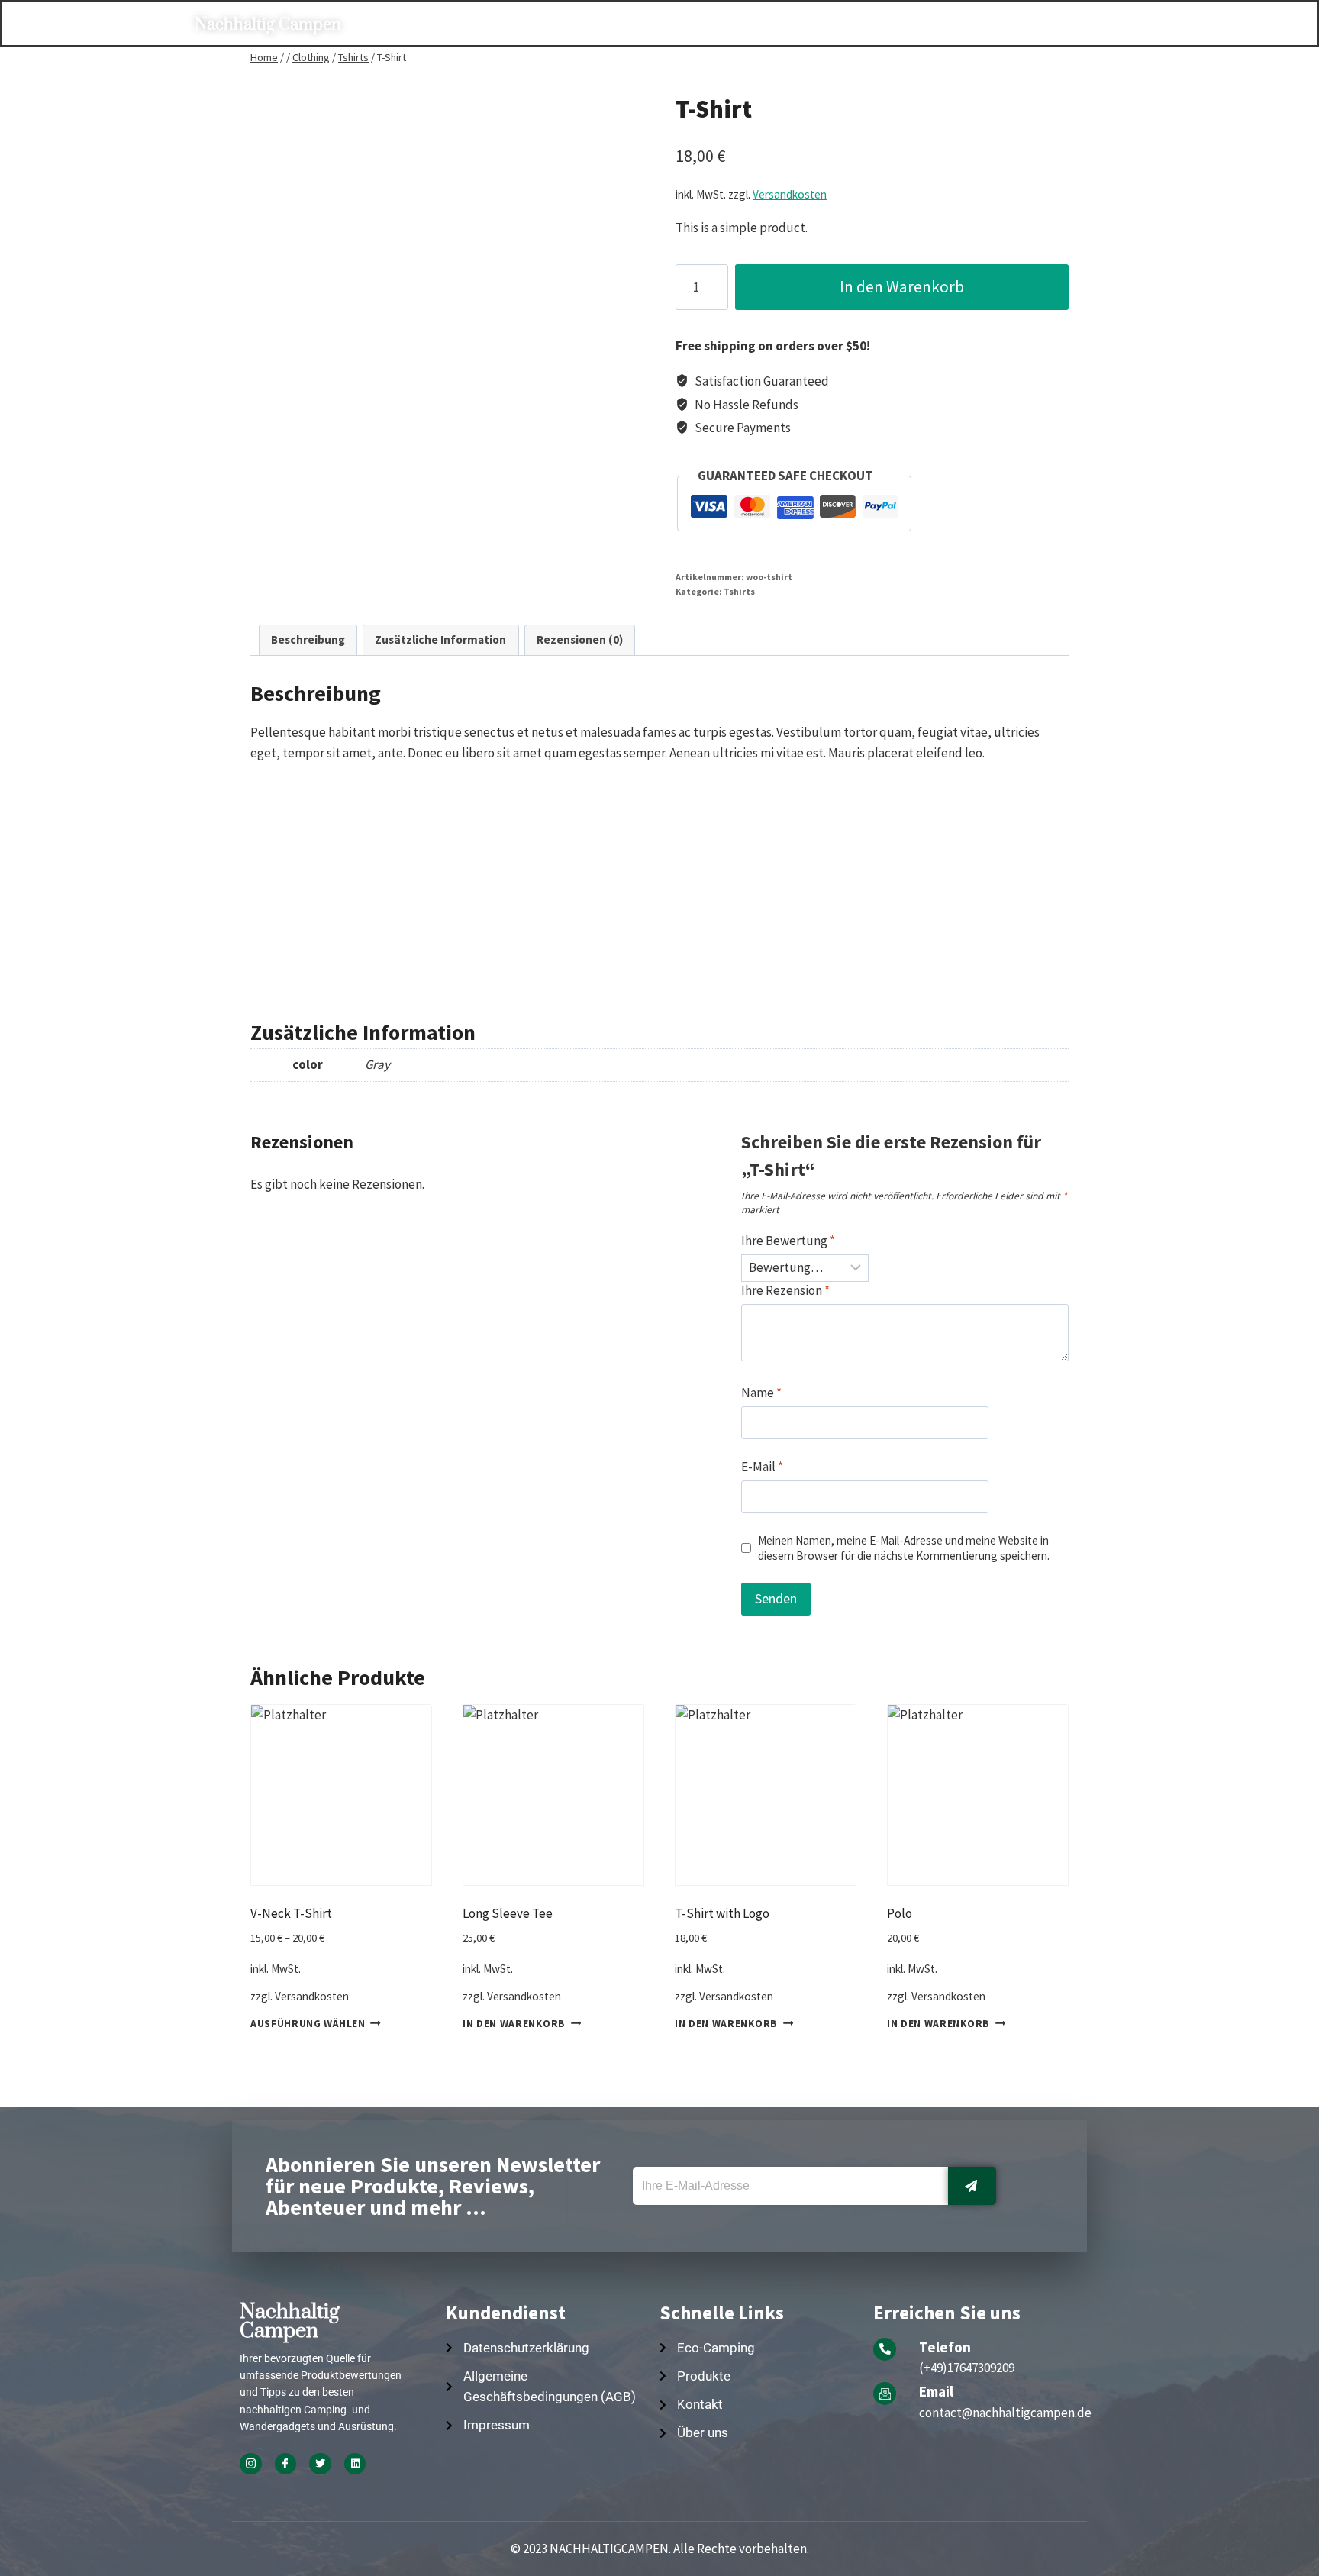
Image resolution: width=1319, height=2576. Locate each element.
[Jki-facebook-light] (286, 2464)
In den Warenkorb (902, 287)
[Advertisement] (659, 883)
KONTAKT (895, 25)
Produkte (586, 25)
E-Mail (762, 1467)
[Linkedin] (355, 2464)
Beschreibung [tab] (308, 639)
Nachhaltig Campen (268, 25)
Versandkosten (790, 194)
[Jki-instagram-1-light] (251, 2464)
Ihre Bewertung (788, 1241)
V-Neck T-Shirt (291, 1913)
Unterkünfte (691, 25)
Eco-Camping (481, 25)
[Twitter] (320, 2464)
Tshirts (739, 591)
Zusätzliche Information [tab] (440, 639)
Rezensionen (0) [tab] (580, 639)
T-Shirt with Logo (722, 1913)
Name (761, 1393)
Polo (900, 1913)
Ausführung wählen (308, 2023)
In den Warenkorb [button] (514, 2023)
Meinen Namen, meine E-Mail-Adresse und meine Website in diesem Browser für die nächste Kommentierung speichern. (904, 1548)
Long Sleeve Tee (508, 1913)
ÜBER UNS (806, 25)
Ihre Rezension (785, 1290)
